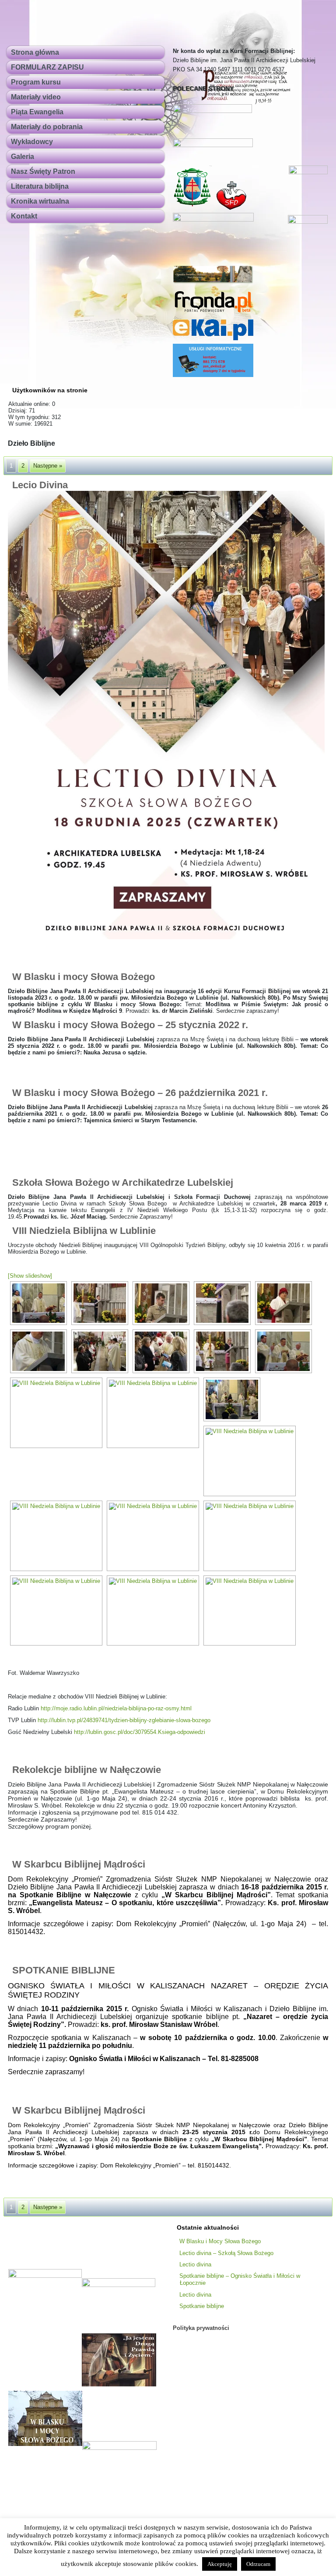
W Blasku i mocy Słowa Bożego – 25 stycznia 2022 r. (130, 1025)
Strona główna (35, 52)
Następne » (48, 466)
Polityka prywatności (201, 2328)
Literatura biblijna (40, 186)
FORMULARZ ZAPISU (47, 67)
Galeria (23, 157)
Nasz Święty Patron (43, 171)
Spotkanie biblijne (202, 2306)
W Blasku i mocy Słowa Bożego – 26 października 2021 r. (140, 1093)
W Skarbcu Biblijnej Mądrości (79, 1864)
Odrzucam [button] (258, 2564)
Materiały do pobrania (47, 127)
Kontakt (24, 216)
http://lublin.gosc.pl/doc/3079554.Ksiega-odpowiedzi (140, 1732)
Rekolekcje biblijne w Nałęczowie (87, 1770)
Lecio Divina (40, 485)
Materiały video (36, 97)
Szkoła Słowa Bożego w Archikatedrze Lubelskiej (123, 1182)
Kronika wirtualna (40, 201)
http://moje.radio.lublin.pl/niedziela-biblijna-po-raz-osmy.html (116, 1708)
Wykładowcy (32, 142)
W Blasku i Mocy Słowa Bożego (220, 2241)
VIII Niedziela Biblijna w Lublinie (84, 1231)
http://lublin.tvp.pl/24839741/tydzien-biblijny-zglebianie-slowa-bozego (124, 1720)
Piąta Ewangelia (37, 112)
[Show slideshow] (30, 1276)
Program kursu (36, 82)
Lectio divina (195, 2264)
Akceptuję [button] (220, 2564)
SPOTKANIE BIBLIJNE (64, 1970)
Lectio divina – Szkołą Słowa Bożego (226, 2253)
